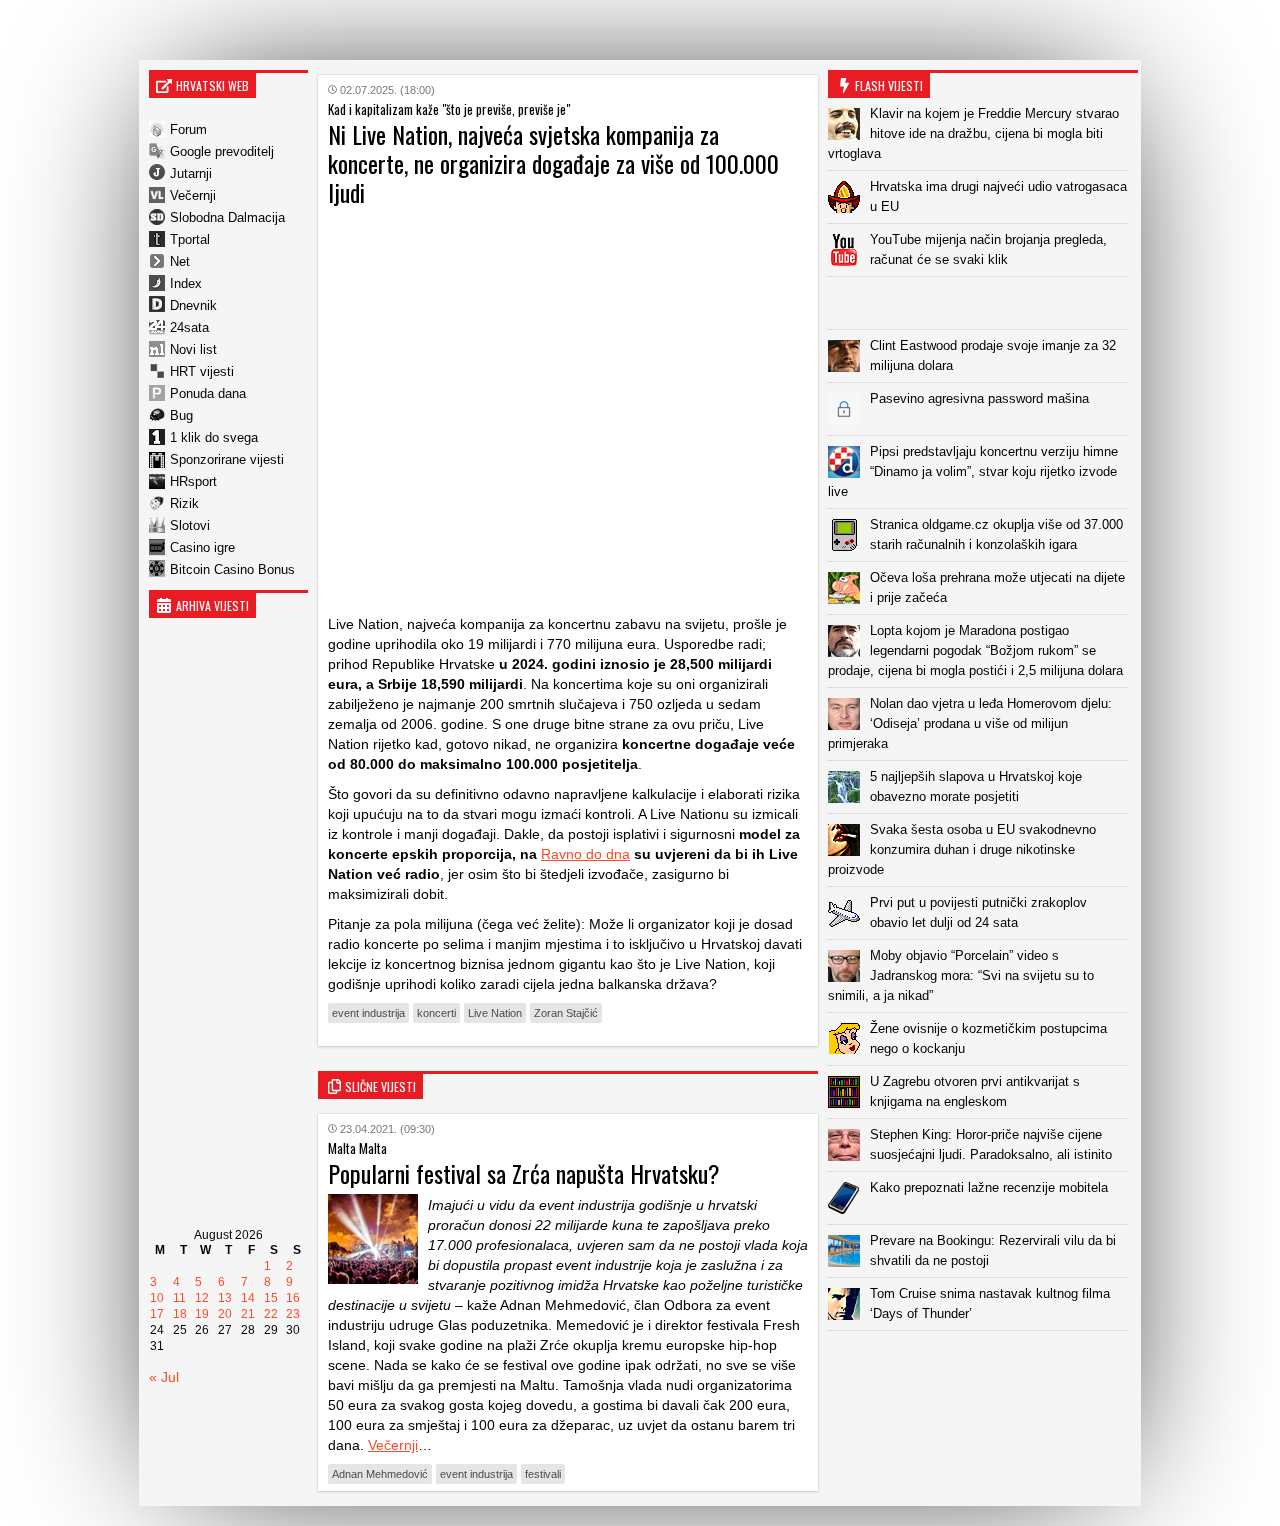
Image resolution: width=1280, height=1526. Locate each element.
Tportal (190, 239)
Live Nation (495, 1013)
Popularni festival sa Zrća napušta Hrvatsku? (524, 1173)
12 (202, 1298)
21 (248, 1314)
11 (179, 1298)
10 (157, 1298)
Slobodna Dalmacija (227, 217)
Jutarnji (191, 173)
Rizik (184, 503)
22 (271, 1314)
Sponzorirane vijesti (227, 459)
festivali (543, 1474)
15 (271, 1298)
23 (293, 1314)
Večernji (193, 195)
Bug (181, 415)
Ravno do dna (585, 854)
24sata (189, 327)
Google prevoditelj (222, 151)
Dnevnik (193, 305)
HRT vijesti (202, 371)
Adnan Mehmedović (380, 1474)
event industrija (368, 1013)
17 (157, 1314)
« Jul (164, 1377)
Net (180, 261)
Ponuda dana (208, 393)
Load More (983, 1362)
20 (225, 1314)
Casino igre (202, 547)
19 (202, 1314)
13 (225, 1298)
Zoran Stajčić (566, 1013)
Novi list (193, 349)
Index (186, 283)
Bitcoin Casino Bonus (232, 569)
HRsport (193, 481)
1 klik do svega (214, 437)
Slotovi (190, 525)
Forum (188, 129)
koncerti (436, 1013)
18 (180, 1314)
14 (248, 1298)
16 (293, 1298)
